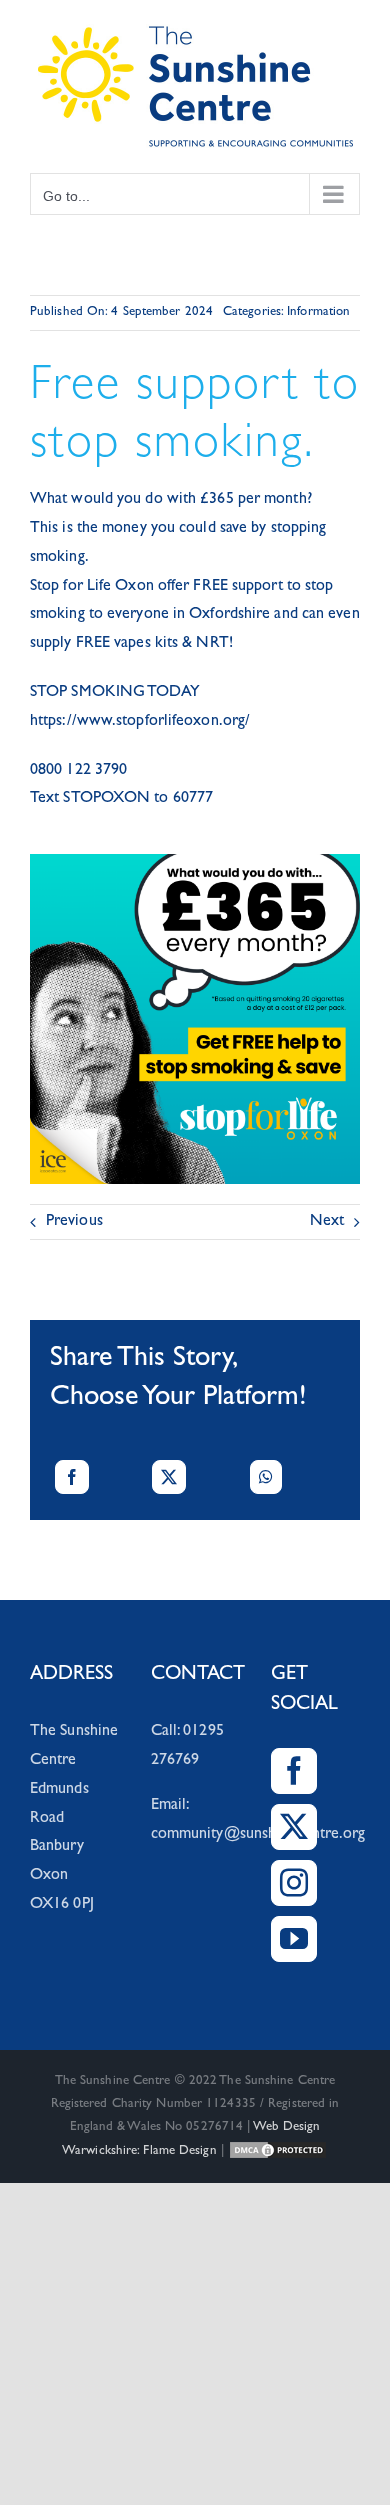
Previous (74, 1222)
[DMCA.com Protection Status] (278, 2151)
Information (318, 312)
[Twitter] (294, 1827)
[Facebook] (72, 1477)
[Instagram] (294, 1883)
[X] (169, 1477)
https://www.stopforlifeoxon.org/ (140, 722)
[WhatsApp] (266, 1477)
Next (327, 1222)
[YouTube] (294, 1939)
